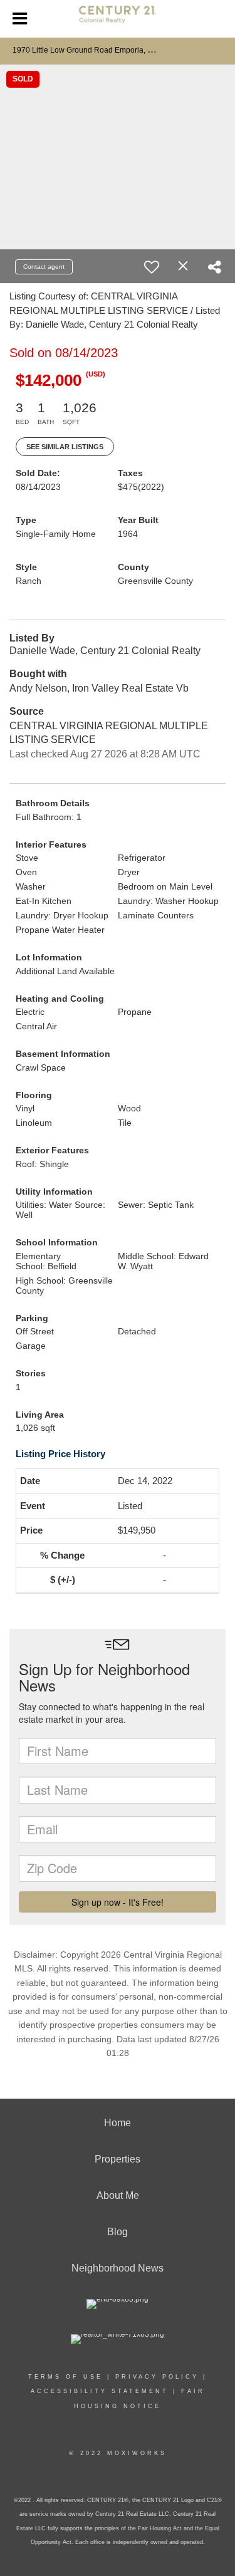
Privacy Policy (157, 2377)
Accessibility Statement (100, 2391)
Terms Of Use (65, 2377)
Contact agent (44, 267)
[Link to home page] (118, 19)
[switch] (152, 267)
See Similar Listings (65, 447)
